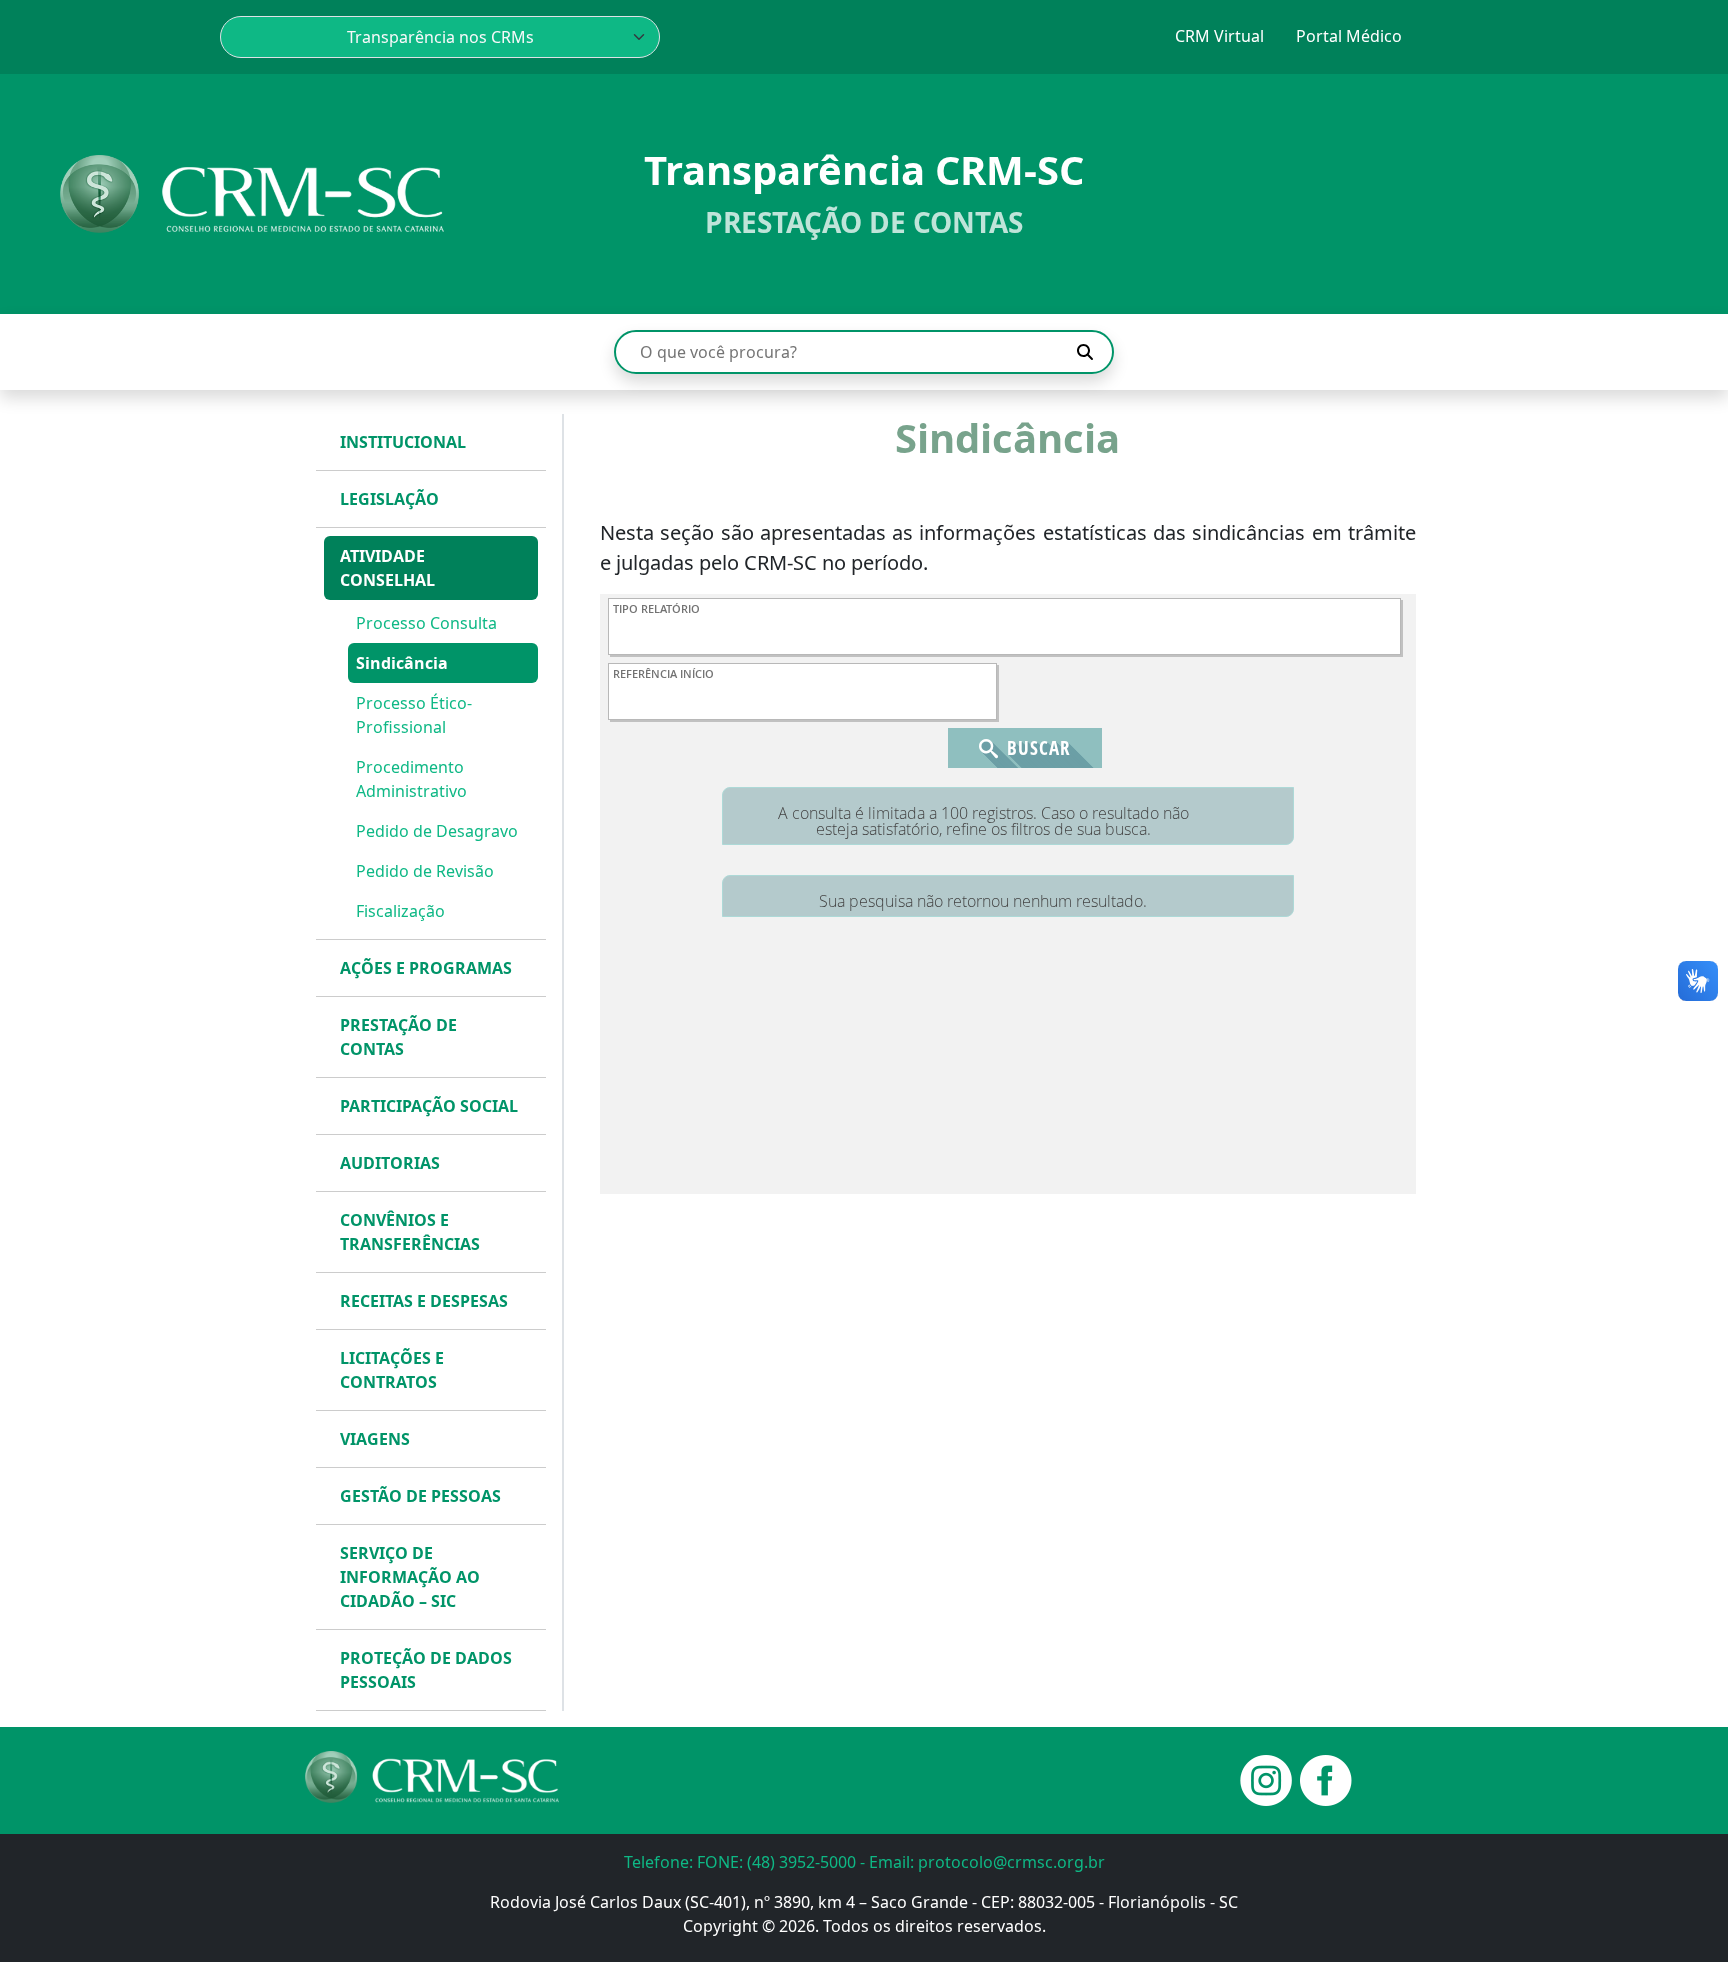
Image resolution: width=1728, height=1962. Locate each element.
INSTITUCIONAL (403, 442)
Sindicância (402, 663)
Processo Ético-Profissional (414, 715)
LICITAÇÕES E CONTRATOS (392, 1370)
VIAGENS (375, 1439)
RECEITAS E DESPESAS (424, 1301)
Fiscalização (400, 911)
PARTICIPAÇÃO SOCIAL (429, 1106)
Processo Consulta (426, 623)
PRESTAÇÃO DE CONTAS (398, 1037)
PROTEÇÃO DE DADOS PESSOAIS (426, 1670)
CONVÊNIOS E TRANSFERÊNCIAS (410, 1232)
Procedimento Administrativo (411, 779)
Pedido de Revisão (425, 871)
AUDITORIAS (390, 1163)
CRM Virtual (1219, 36)
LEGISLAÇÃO (389, 499)
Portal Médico (1349, 36)
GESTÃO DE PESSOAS (420, 1496)
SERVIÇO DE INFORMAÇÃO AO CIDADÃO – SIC (410, 1577)
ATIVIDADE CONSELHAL (387, 568)
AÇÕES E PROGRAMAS (426, 968)
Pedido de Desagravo (437, 831)
